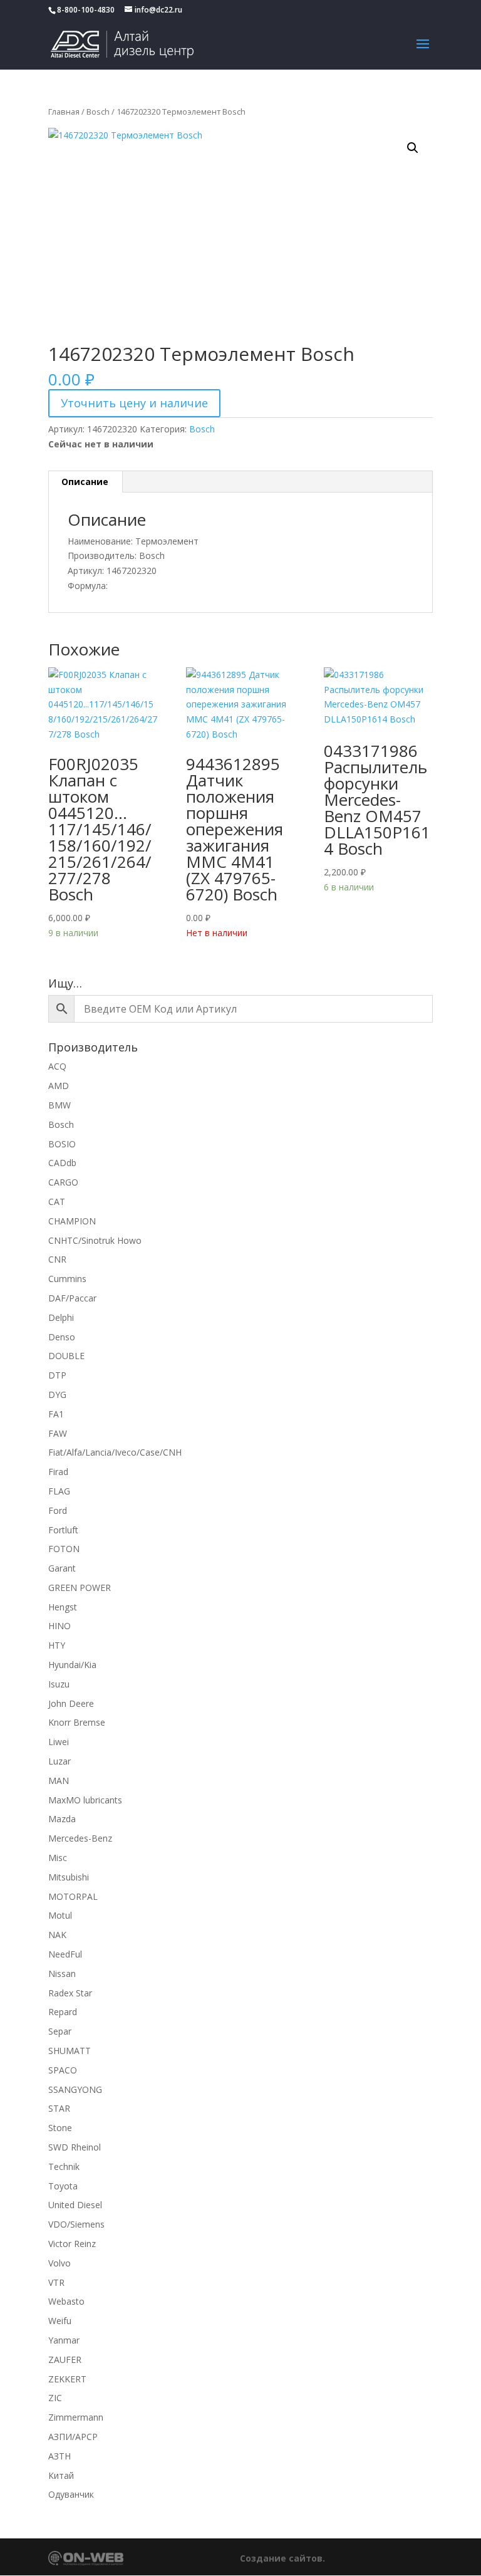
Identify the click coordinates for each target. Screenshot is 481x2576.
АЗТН (59, 2456)
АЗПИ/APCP (73, 2437)
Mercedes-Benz (80, 1838)
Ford (58, 1510)
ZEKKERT (67, 2379)
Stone (60, 2128)
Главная (64, 112)
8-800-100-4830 (86, 10)
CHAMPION (72, 1221)
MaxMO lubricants (85, 1800)
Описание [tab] (85, 482)
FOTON (64, 1549)
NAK (57, 1935)
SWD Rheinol (75, 2147)
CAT (57, 1202)
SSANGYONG (75, 2089)
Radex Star (70, 1993)
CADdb (62, 1163)
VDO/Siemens (76, 2224)
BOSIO (62, 1144)
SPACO (63, 2070)
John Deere (71, 1703)
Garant (62, 1568)
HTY (57, 1645)
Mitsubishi (69, 1877)
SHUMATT (70, 2051)
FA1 (56, 1414)
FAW (58, 1433)
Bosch (98, 112)
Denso (62, 1337)
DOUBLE (66, 1356)
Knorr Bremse (77, 1722)
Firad (58, 1472)
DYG (57, 1395)
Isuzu (59, 1684)
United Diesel (75, 2205)
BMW (59, 1105)
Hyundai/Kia (72, 1665)
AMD (59, 1086)
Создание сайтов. (282, 2558)
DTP (57, 1375)
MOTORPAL (73, 1896)
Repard (63, 2012)
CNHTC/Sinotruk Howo (95, 1240)
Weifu (60, 2321)
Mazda (62, 1819)
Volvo (59, 2263)
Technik (64, 2167)
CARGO (63, 1182)
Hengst (63, 1607)
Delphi (61, 1317)
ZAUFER (65, 2360)
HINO (59, 1626)
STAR (59, 2108)
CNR (57, 1259)
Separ (60, 2031)
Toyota (63, 2186)
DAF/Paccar (72, 1298)
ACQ (57, 1066)
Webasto (66, 2301)
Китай (61, 2475)
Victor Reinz (72, 2244)
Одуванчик (71, 2494)
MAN (59, 1781)
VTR (56, 2282)
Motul (60, 1915)
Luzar (59, 1761)
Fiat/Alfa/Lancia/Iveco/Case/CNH (115, 1452)
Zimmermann (76, 2417)
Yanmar (64, 2340)
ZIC (55, 2398)
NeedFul (65, 1954)
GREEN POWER (80, 1588)
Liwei (59, 1742)
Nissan (62, 1974)
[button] (413, 148)
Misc (58, 1858)
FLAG (59, 1491)
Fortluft (63, 1530)
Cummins (67, 1279)
